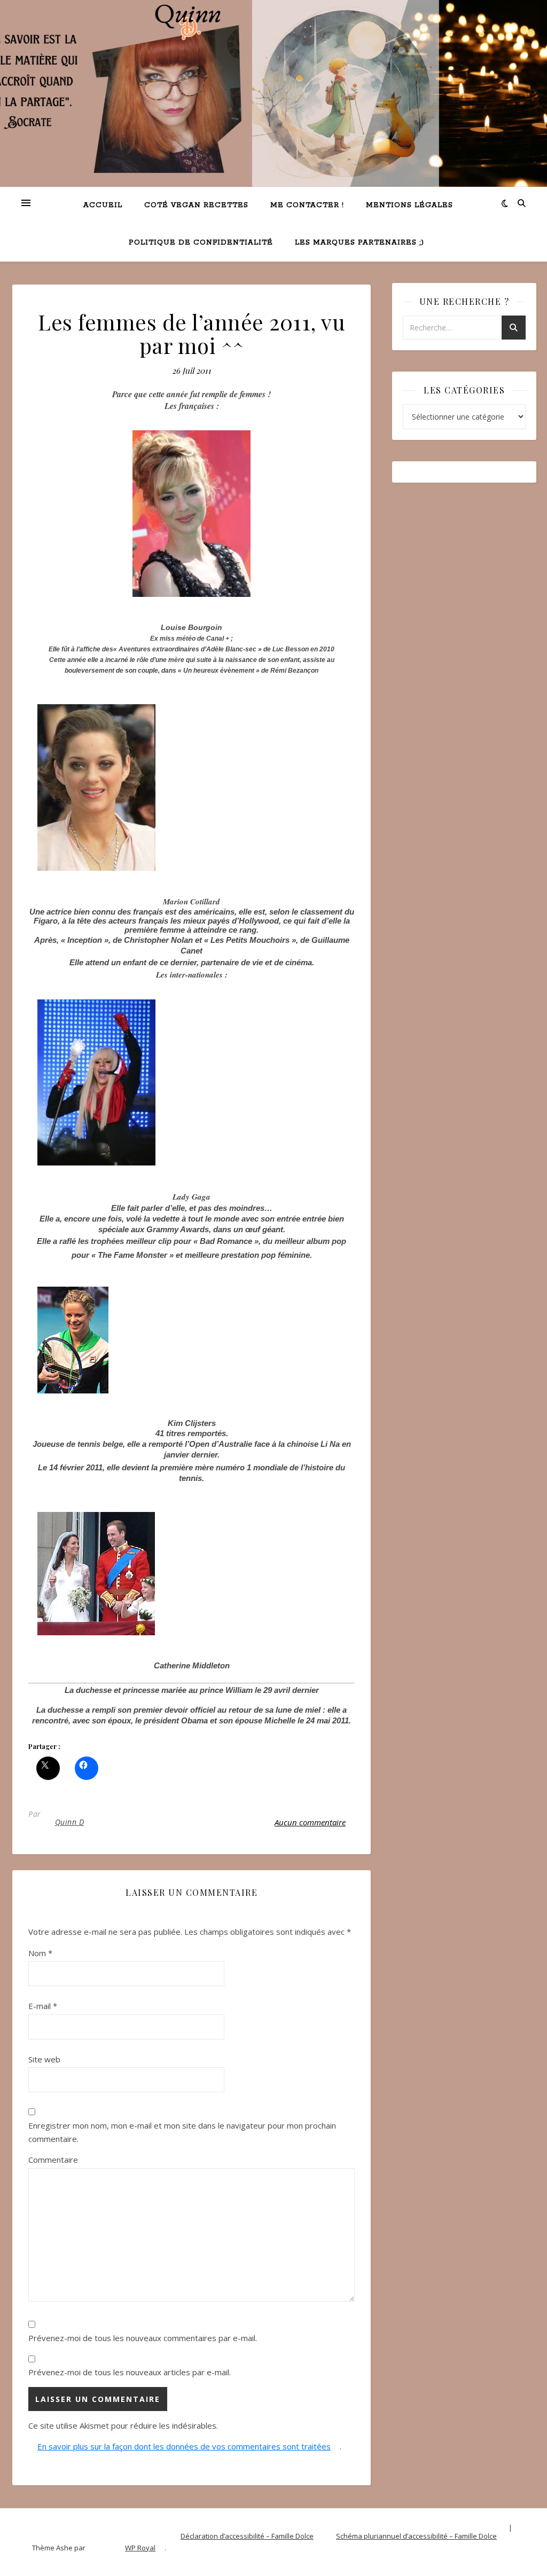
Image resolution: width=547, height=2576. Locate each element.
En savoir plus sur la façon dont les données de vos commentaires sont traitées (184, 2446)
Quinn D (70, 1822)
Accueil (103, 205)
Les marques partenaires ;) (360, 243)
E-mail (43, 2006)
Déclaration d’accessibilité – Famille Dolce (247, 2536)
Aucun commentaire (310, 1822)
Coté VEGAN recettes (196, 205)
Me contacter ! (307, 205)
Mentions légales (409, 205)
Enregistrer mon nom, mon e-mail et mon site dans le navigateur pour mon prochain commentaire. (182, 2132)
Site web (44, 2059)
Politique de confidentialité (201, 243)
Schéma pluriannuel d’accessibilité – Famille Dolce (416, 2536)
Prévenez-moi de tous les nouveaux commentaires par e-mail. (143, 2338)
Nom (40, 1953)
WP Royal (140, 2548)
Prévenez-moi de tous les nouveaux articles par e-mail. (130, 2372)
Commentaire (53, 2160)
